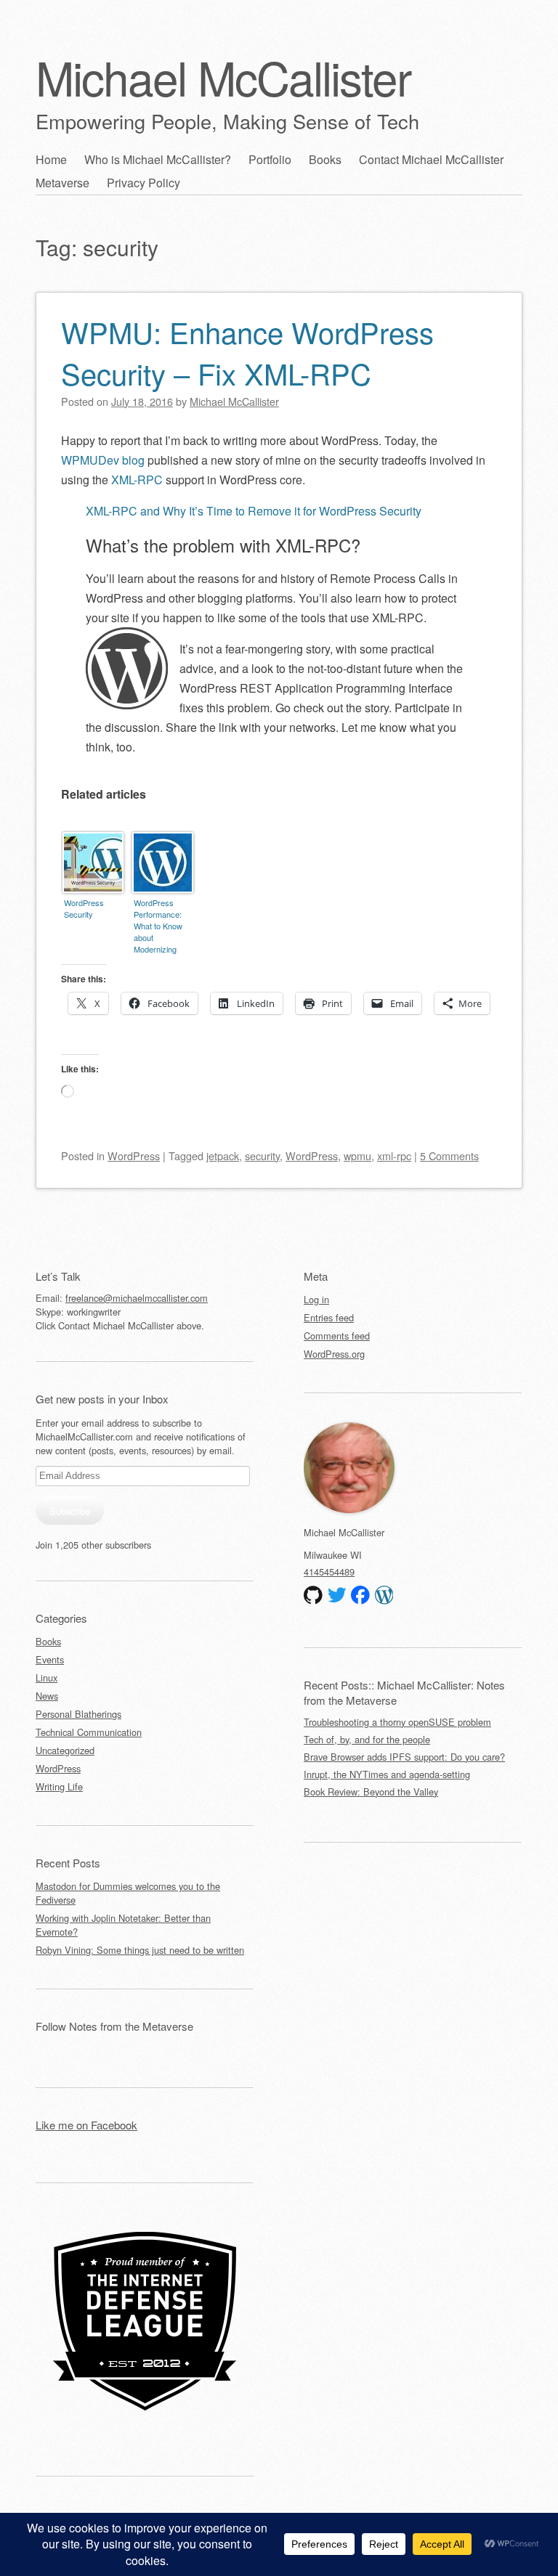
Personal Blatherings (78, 1714)
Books (325, 159)
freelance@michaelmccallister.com (137, 1298)
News (47, 1696)
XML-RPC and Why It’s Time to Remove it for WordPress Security (254, 511)
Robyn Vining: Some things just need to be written (140, 1950)
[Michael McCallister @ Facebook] (360, 1595)
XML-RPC (137, 480)
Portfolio (270, 159)
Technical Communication (89, 1732)
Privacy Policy (143, 183)
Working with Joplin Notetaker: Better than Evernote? (123, 1925)
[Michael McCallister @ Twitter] (337, 1595)
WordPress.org (334, 1354)
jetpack (223, 1155)
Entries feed (329, 1317)
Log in (316, 1299)
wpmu (357, 1155)
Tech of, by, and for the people (367, 1739)
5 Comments (449, 1155)
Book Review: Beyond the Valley (371, 1792)
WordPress (134, 1155)
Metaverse (62, 183)
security (262, 1155)
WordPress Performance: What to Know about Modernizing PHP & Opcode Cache (161, 927)
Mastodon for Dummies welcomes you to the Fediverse (128, 1893)
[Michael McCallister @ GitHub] (313, 1595)
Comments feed (337, 1336)
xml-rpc (394, 1155)
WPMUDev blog (103, 460)
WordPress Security (84, 908)
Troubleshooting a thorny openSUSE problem (397, 1722)
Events (50, 1659)
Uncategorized (65, 1750)
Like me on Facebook (86, 2125)
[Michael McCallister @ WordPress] (384, 1595)
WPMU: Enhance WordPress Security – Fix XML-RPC (247, 352)
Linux (46, 1678)
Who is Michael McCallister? (158, 159)
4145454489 (329, 1572)
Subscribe (70, 1511)
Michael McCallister (223, 77)
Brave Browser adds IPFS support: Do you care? (404, 1757)
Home (51, 159)
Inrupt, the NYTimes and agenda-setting (387, 1774)
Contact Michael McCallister (431, 159)
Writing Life (59, 1786)
